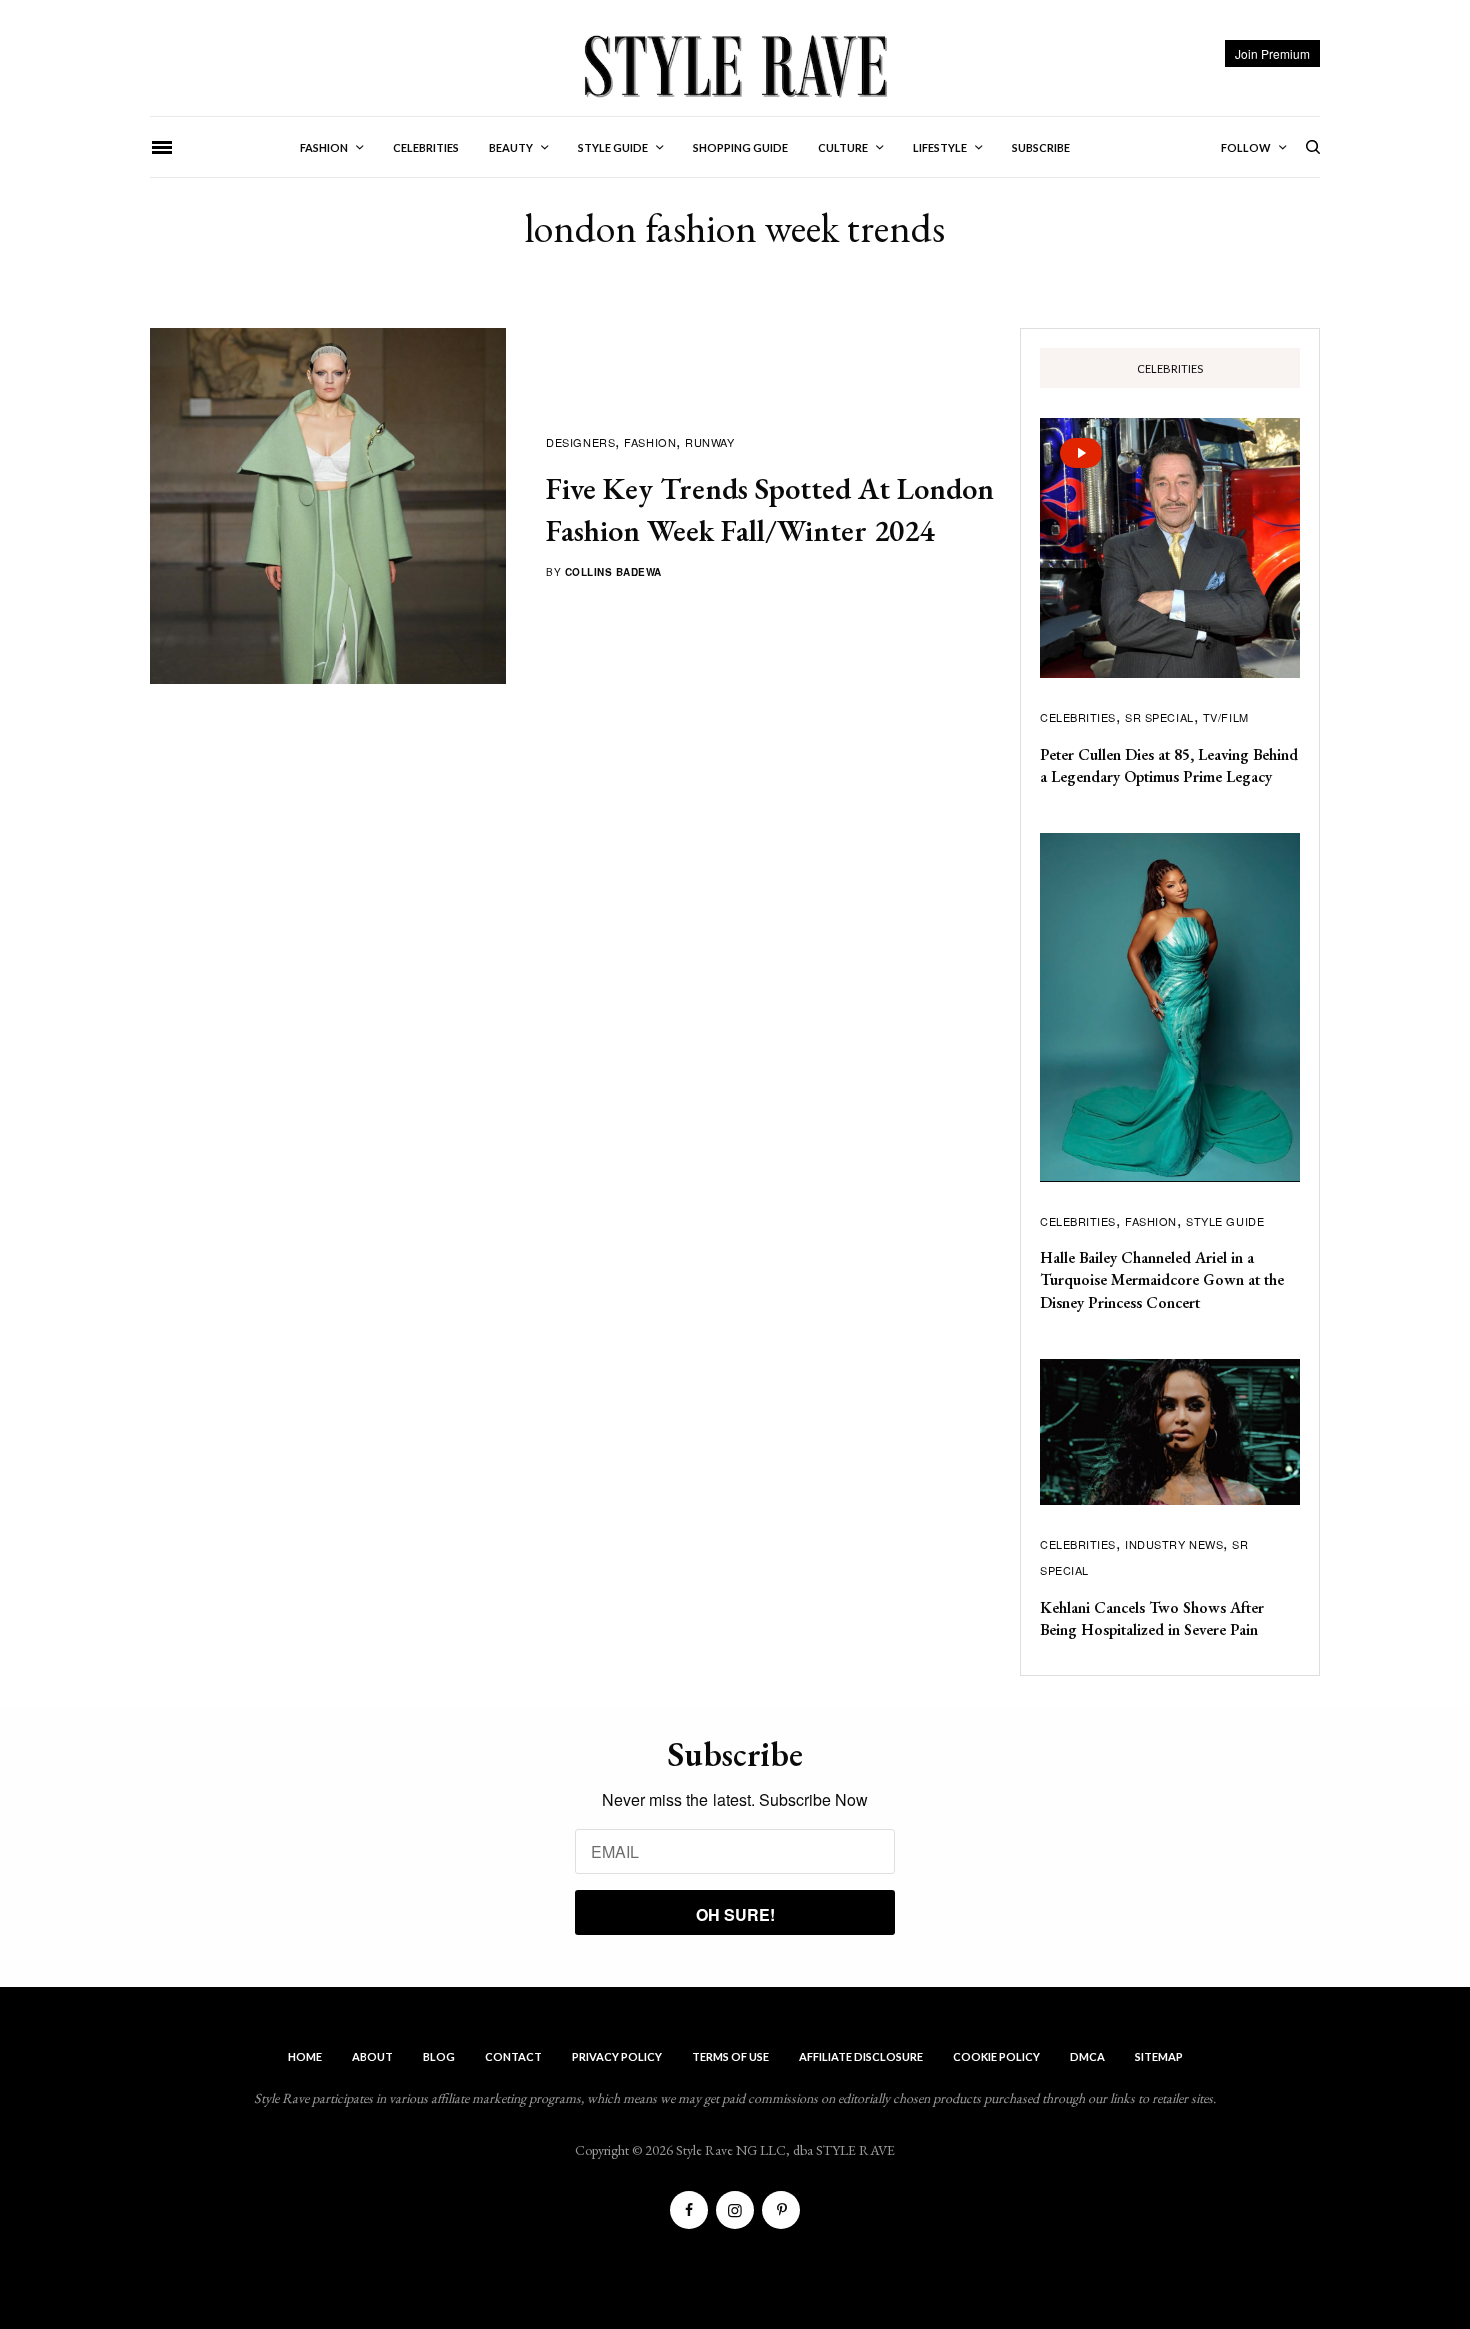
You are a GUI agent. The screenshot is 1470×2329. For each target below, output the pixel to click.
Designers (580, 442)
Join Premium (1272, 53)
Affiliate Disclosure (861, 2056)
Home (305, 2056)
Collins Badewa (613, 572)
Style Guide (1225, 1221)
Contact (513, 2056)
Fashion (650, 442)
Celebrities (1078, 717)
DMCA (1087, 2056)
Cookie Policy (996, 2056)
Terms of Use (730, 2056)
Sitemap (1159, 2056)
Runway (709, 442)
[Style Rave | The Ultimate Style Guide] (734, 65)
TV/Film (1226, 717)
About (372, 2056)
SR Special (1159, 717)
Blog (439, 2056)
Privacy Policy (617, 2056)
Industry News (1174, 1544)
